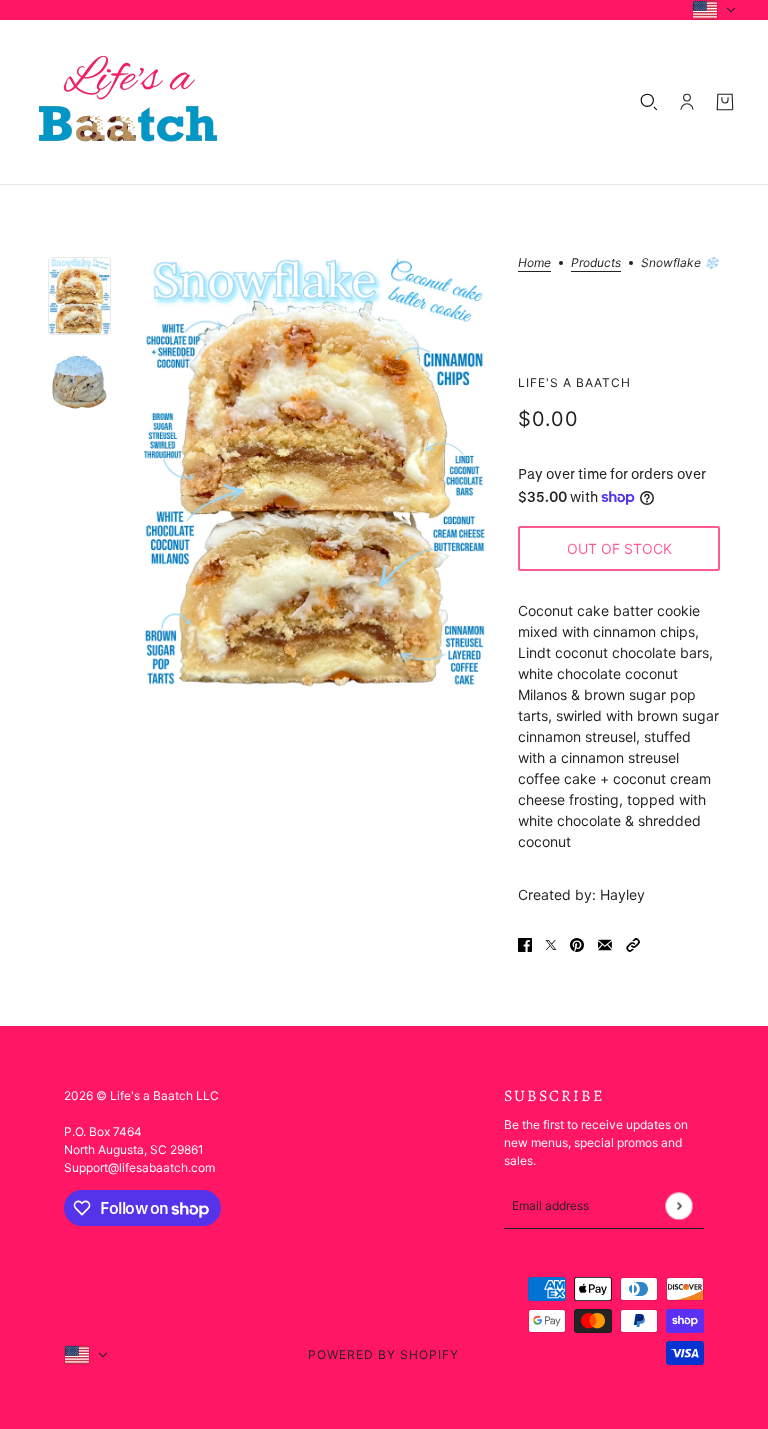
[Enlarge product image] (315, 472)
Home (534, 263)
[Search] (649, 102)
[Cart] (725, 102)
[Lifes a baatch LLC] (128, 102)
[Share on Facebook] (525, 943)
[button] (633, 943)
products (596, 263)
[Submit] (678, 1205)
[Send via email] (605, 943)
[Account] (687, 102)
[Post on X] (551, 943)
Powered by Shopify (383, 1354)
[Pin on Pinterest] (577, 943)
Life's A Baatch (574, 382)
